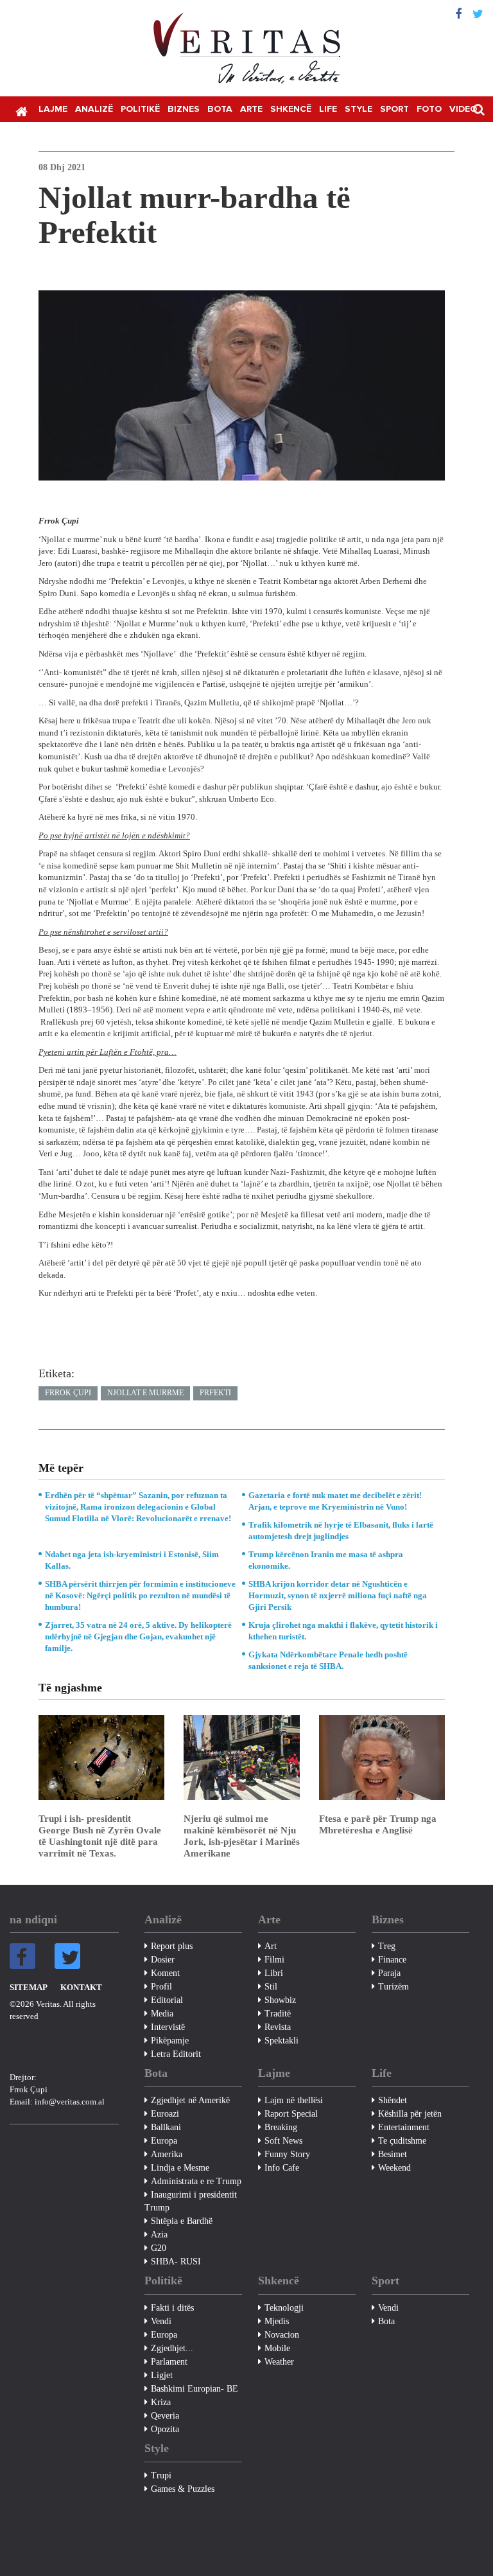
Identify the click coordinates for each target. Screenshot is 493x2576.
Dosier (163, 1960)
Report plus (172, 1946)
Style (359, 109)
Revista (278, 2027)
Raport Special (291, 2114)
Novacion (282, 2335)
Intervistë (168, 2027)
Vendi (161, 2321)
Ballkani (166, 2127)
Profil (161, 1987)
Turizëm (394, 1987)
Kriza (161, 2402)
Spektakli (281, 2041)
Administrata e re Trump (196, 2181)
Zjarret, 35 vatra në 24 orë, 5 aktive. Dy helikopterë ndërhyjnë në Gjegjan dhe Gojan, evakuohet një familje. (138, 1636)
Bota (220, 109)
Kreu (21, 110)
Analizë (94, 109)
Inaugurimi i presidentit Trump (191, 2201)
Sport (394, 109)
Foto (429, 109)
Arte (251, 109)
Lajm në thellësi (294, 2100)
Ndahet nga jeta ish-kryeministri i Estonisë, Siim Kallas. (132, 1560)
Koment (165, 1973)
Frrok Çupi (68, 1393)
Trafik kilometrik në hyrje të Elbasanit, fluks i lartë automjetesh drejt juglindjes (341, 1531)
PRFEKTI (215, 1393)
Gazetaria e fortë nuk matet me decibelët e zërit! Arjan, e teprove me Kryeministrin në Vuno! (335, 1501)
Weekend (394, 2168)
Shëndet (393, 2100)
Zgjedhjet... (172, 2348)
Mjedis (277, 2321)
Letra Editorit (176, 2054)
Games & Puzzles (183, 2489)
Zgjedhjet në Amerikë (190, 2100)
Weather (279, 2362)
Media (162, 2014)
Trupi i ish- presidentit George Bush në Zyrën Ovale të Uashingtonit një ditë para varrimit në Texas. (100, 1836)
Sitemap (29, 1987)
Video (463, 109)
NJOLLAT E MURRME (145, 1393)
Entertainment (404, 2127)
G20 (159, 2248)
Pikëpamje (170, 2041)
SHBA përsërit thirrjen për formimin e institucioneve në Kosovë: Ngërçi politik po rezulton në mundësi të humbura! (140, 1595)
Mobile (277, 2348)
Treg (387, 1946)
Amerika (167, 2154)
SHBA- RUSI (176, 2262)
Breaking (281, 2127)
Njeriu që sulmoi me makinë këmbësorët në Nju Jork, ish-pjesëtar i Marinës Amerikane (242, 1836)
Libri (274, 1973)
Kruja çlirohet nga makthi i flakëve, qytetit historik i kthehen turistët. (343, 1631)
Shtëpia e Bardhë (182, 2221)
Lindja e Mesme (180, 2168)
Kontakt (81, 1987)
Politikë (140, 109)
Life (328, 109)
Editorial (167, 2000)
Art (271, 1946)
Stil (271, 1987)
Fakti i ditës (172, 2308)
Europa (164, 2141)
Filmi (274, 1960)
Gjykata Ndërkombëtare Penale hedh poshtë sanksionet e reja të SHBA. (328, 1660)
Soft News (283, 2141)
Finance (392, 1960)
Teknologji (284, 2308)
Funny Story (287, 2154)
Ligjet (162, 2375)
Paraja (389, 1973)
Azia (159, 2235)
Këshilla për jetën (410, 2114)
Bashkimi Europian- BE (195, 2389)
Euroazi (165, 2114)
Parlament (169, 2362)
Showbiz (280, 2000)
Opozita (165, 2429)
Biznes (184, 109)
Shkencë (291, 109)
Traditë (278, 2014)
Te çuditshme (402, 2141)
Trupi (161, 2475)
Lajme (53, 109)
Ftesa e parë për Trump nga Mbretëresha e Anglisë (378, 1824)
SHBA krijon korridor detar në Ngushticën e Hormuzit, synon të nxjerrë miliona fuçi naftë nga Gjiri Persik (338, 1595)
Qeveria (165, 2416)
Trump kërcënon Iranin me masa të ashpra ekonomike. (326, 1560)
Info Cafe (282, 2168)
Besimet (393, 2154)
